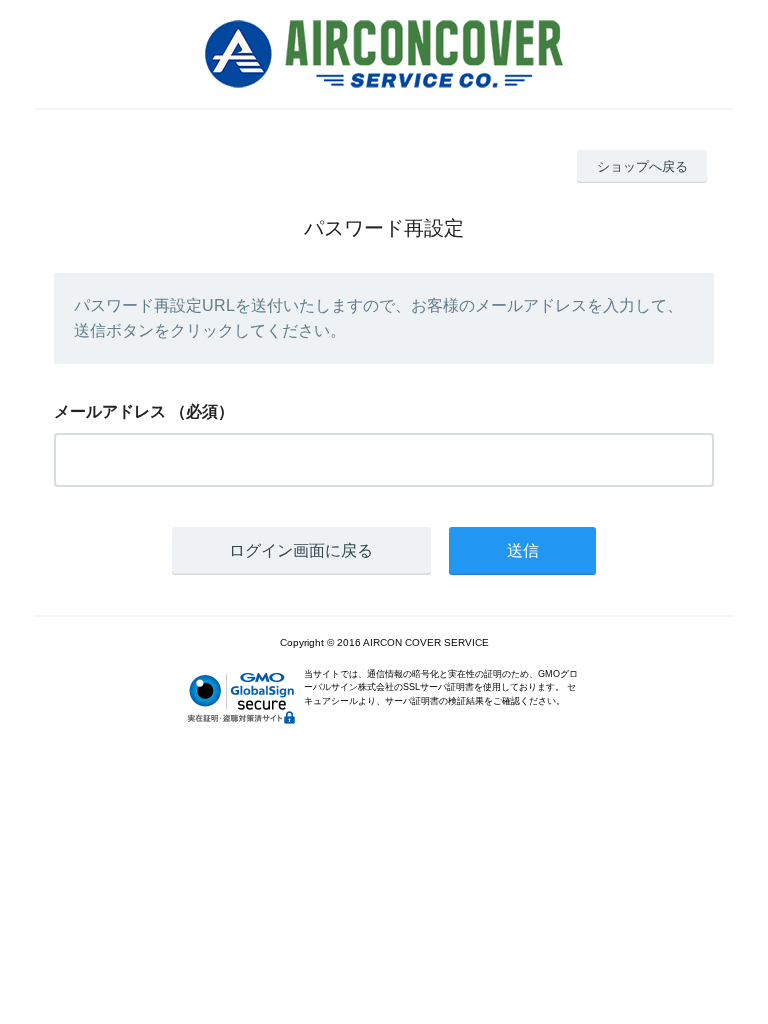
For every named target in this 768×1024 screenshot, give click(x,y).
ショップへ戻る (642, 166)
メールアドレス (110, 411)
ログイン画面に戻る (301, 550)
